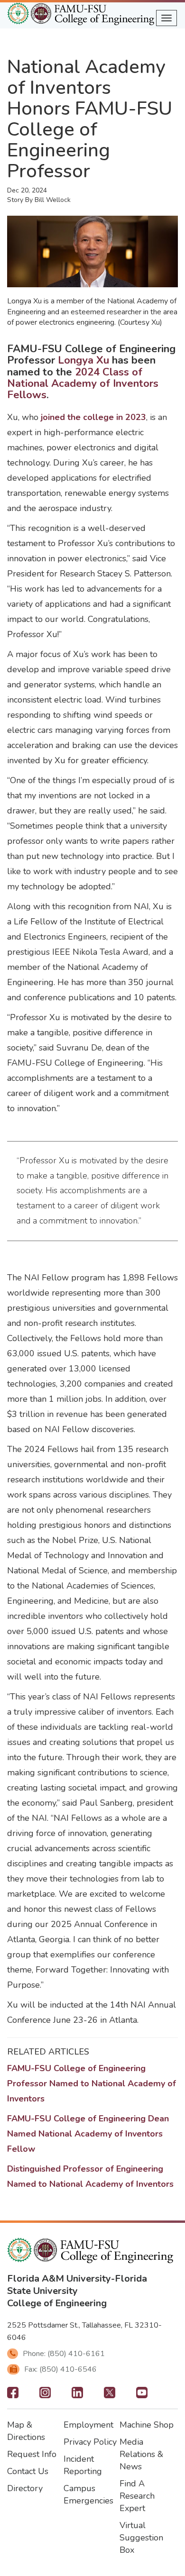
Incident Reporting (83, 2465)
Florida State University (77, 2285)
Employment (88, 2425)
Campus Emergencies (88, 2494)
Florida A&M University (59, 2279)
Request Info (32, 2454)
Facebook (13, 2395)
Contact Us (28, 2471)
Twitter (110, 2395)
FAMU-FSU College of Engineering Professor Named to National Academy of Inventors (92, 2083)
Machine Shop (147, 2425)
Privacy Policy (90, 2442)
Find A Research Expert (137, 2496)
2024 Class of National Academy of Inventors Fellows (83, 384)
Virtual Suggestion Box (141, 2538)
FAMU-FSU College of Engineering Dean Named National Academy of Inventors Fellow (88, 2134)
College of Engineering (57, 2303)
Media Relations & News (141, 2454)
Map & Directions (26, 2431)
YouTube (142, 2395)
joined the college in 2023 (93, 417)
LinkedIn (77, 2395)
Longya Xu (83, 360)
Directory (25, 2488)
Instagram (45, 2395)
